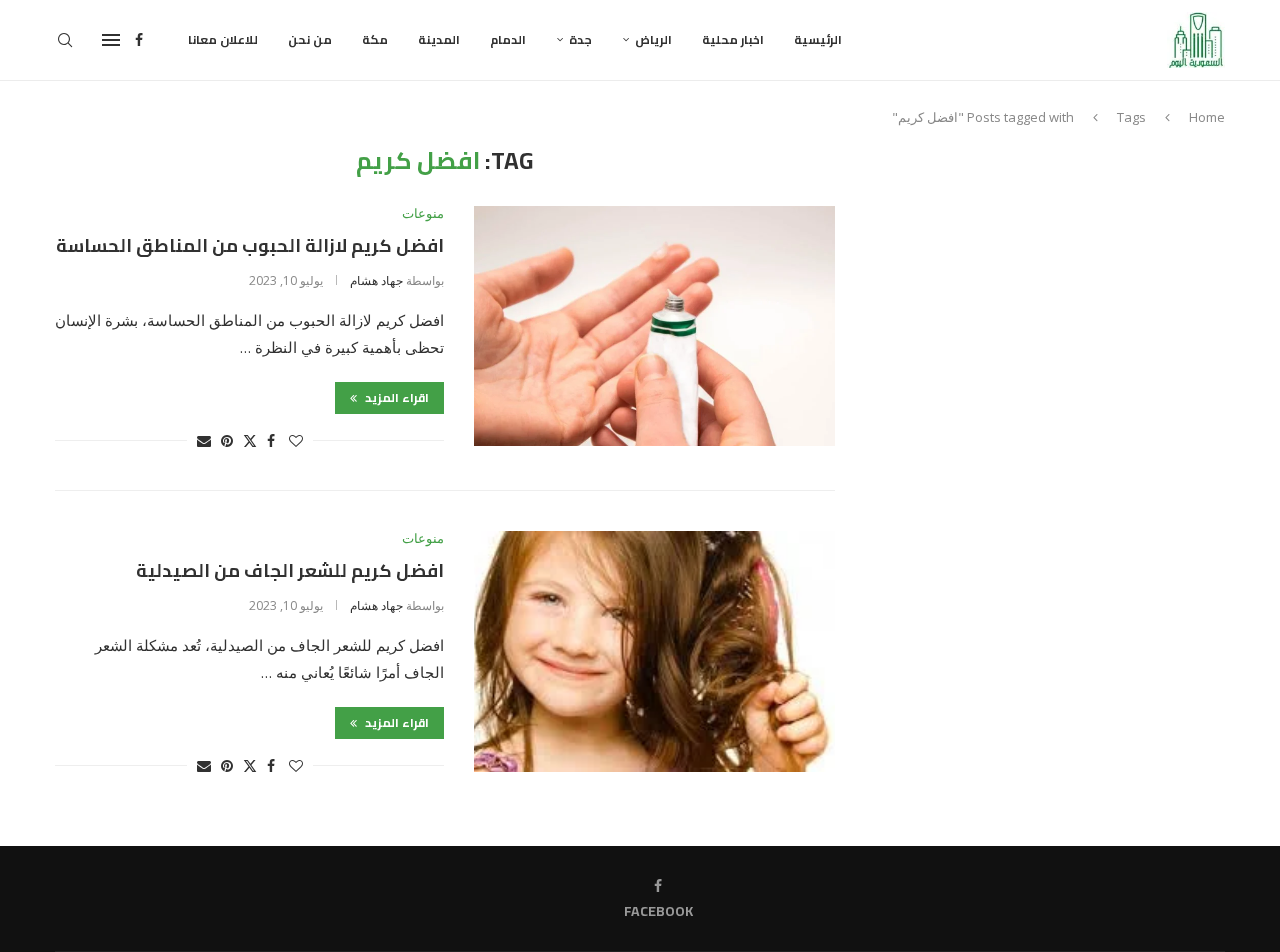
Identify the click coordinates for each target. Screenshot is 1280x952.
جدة (580, 39)
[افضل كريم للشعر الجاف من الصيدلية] (654, 651)
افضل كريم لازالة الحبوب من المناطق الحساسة (250, 245)
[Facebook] (139, 40)
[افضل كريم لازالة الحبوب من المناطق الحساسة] (654, 326)
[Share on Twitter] (250, 440)
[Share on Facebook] (271, 440)
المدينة (439, 39)
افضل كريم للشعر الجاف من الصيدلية (290, 570)
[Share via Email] (204, 440)
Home (1207, 117)
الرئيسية (818, 39)
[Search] (65, 40)
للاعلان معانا (223, 39)
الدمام (508, 39)
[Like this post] (296, 440)
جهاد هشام (376, 280)
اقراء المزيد (395, 397)
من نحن (310, 39)
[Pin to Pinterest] (227, 440)
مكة (375, 39)
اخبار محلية (733, 39)
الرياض (653, 39)
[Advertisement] (1055, 287)
